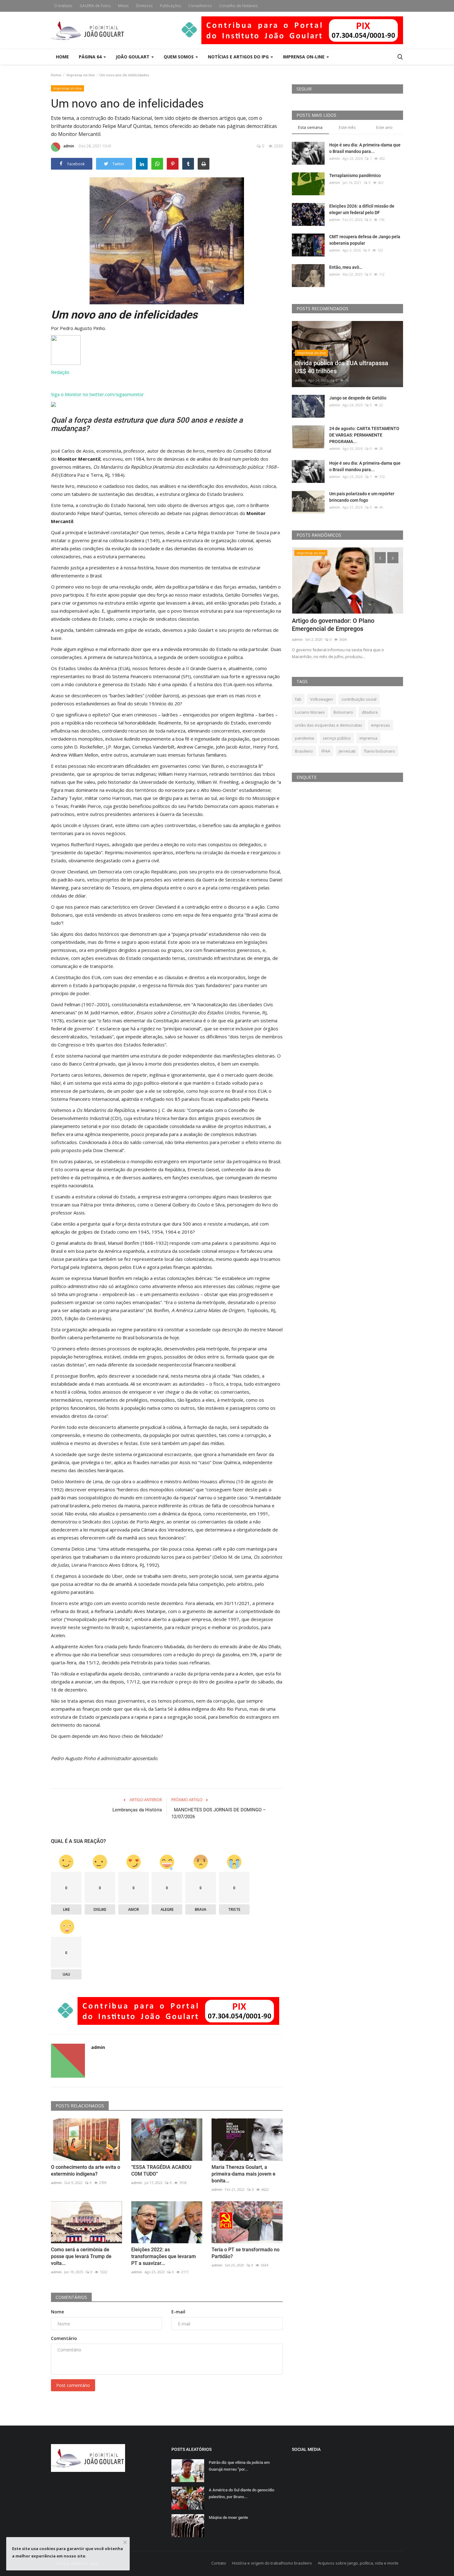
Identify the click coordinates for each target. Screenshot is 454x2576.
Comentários (71, 2297)
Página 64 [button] (91, 57)
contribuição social (359, 699)
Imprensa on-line (81, 75)
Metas (123, 6)
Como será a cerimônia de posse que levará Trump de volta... (81, 2256)
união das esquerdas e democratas (329, 725)
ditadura (370, 712)
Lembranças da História (137, 1810)
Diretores (144, 6)
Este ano (384, 127)
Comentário (64, 2338)
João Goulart (133, 57)
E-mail (178, 2312)
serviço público (337, 738)
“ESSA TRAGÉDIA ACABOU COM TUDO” (161, 2171)
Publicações (170, 6)
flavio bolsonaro (380, 751)
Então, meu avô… (346, 267)
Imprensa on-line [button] (304, 57)
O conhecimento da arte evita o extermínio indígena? (86, 2171)
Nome (57, 2312)
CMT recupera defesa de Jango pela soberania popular (365, 240)
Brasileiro (304, 751)
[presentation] (380, 558)
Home (62, 57)
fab (298, 699)
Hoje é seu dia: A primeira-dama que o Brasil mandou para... (365, 148)
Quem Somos (179, 57)
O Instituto (63, 6)
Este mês (347, 127)
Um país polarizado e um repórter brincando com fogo (362, 497)
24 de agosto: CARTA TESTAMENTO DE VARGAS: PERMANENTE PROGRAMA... (364, 435)
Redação (60, 372)
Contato (219, 2563)
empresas (380, 725)
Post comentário (73, 2385)
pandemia (305, 738)
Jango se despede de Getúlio (358, 398)
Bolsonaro (343, 712)
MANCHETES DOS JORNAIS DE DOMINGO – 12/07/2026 (219, 1813)
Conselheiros (200, 6)
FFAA (326, 751)
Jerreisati (347, 751)
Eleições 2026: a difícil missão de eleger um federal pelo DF (362, 209)
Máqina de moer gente (228, 2517)
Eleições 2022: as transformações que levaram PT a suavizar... (164, 2256)
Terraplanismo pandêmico (355, 175)
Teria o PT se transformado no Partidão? (246, 2253)
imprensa (368, 738)
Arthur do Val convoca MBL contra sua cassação (345, 625)
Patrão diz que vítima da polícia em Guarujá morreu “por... (239, 2466)
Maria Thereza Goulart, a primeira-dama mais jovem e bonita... (244, 2174)
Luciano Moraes (310, 712)
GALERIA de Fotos (95, 6)
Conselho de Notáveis (238, 6)
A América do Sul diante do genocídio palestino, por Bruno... (242, 2493)
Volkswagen (322, 699)
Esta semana (310, 127)
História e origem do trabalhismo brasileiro (272, 2563)
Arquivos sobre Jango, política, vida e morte (358, 2563)
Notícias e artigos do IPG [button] (239, 57)
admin (69, 146)
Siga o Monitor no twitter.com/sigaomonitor (97, 394)
